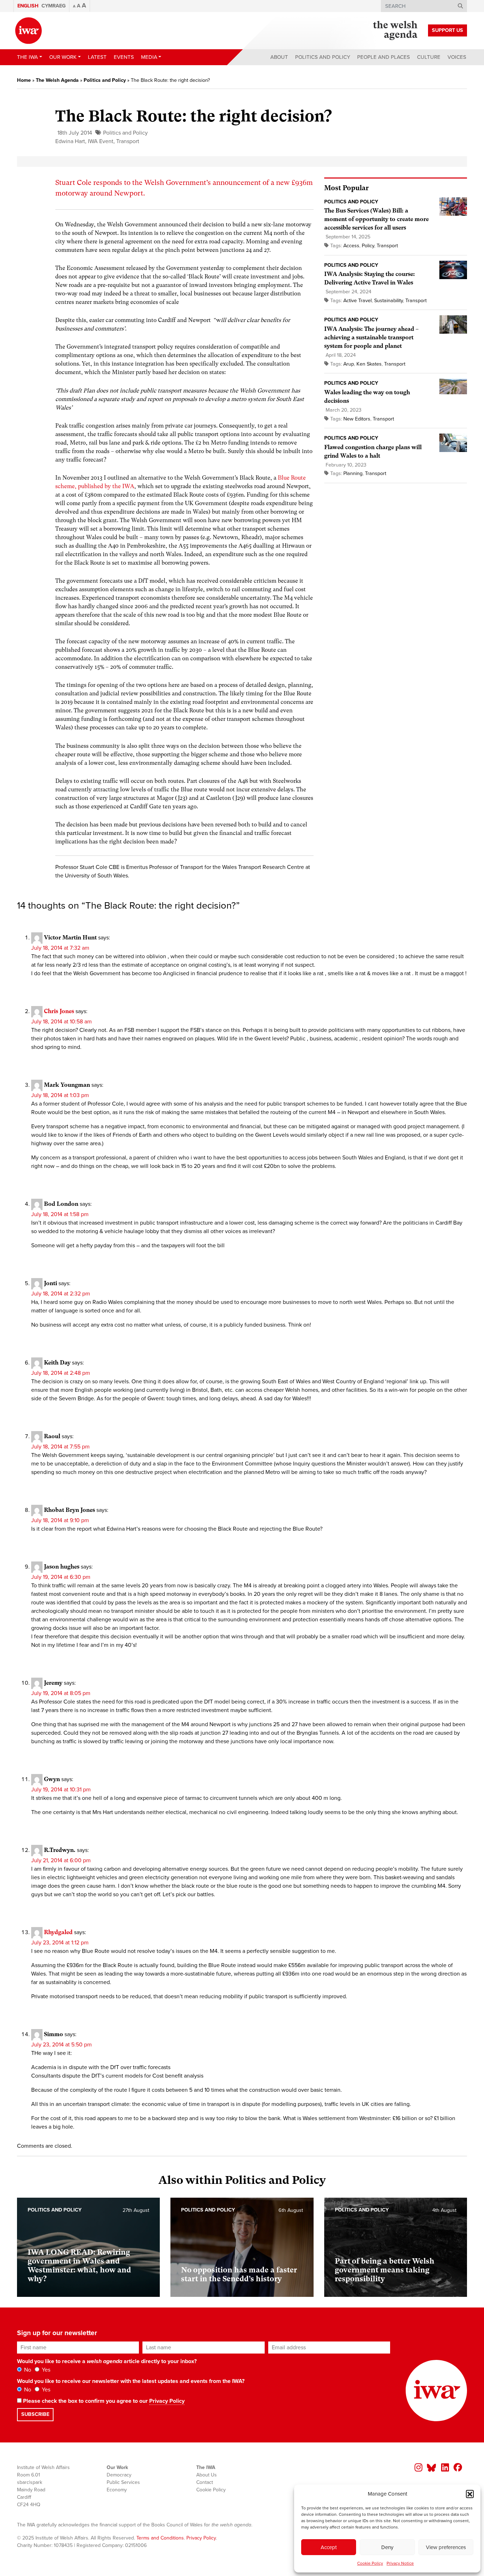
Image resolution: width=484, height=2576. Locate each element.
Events (124, 57)
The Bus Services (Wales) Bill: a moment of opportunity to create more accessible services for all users (376, 219)
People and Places (384, 57)
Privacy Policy (167, 2401)
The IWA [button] (27, 57)
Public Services (123, 2482)
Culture (429, 57)
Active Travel (358, 301)
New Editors (357, 419)
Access (351, 246)
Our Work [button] (63, 57)
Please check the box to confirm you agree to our (103, 2401)
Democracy (119, 2475)
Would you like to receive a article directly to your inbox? (107, 2361)
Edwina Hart (70, 141)
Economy (117, 2490)
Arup (349, 364)
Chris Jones (59, 1011)
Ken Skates (369, 364)
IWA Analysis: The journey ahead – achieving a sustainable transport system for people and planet (371, 337)
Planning (353, 473)
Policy (368, 246)
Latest (97, 57)
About (279, 57)
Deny (387, 2547)
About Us (207, 2475)
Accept (329, 2547)
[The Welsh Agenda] (395, 30)
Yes (45, 2370)
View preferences (446, 2547)
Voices (457, 57)
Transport (128, 141)
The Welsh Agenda (57, 80)
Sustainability (389, 301)
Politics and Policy (323, 57)
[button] (470, 2494)
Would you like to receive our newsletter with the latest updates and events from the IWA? (131, 2381)
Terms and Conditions (160, 2538)
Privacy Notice (400, 2563)
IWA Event (101, 141)
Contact (205, 2482)
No (27, 2370)
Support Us (448, 30)
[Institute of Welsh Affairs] (29, 31)
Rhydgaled (58, 1932)
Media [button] (149, 57)
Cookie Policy (370, 2563)
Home (24, 80)
